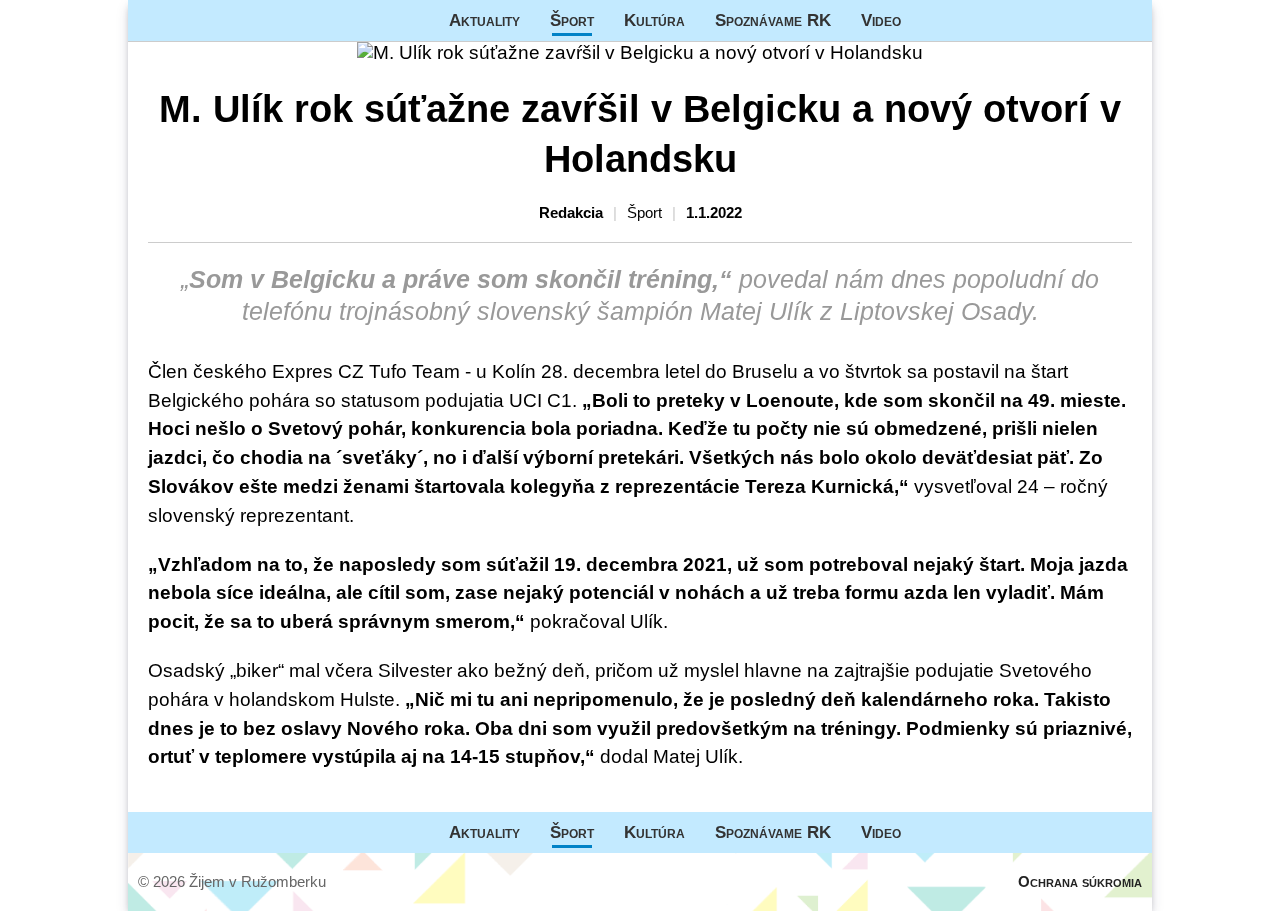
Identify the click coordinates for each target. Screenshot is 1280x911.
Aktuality (484, 20)
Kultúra (654, 20)
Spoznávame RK (773, 20)
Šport (572, 20)
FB (931, 20)
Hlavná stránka (203, 20)
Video (881, 20)
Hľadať (1127, 20)
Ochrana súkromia (1080, 881)
